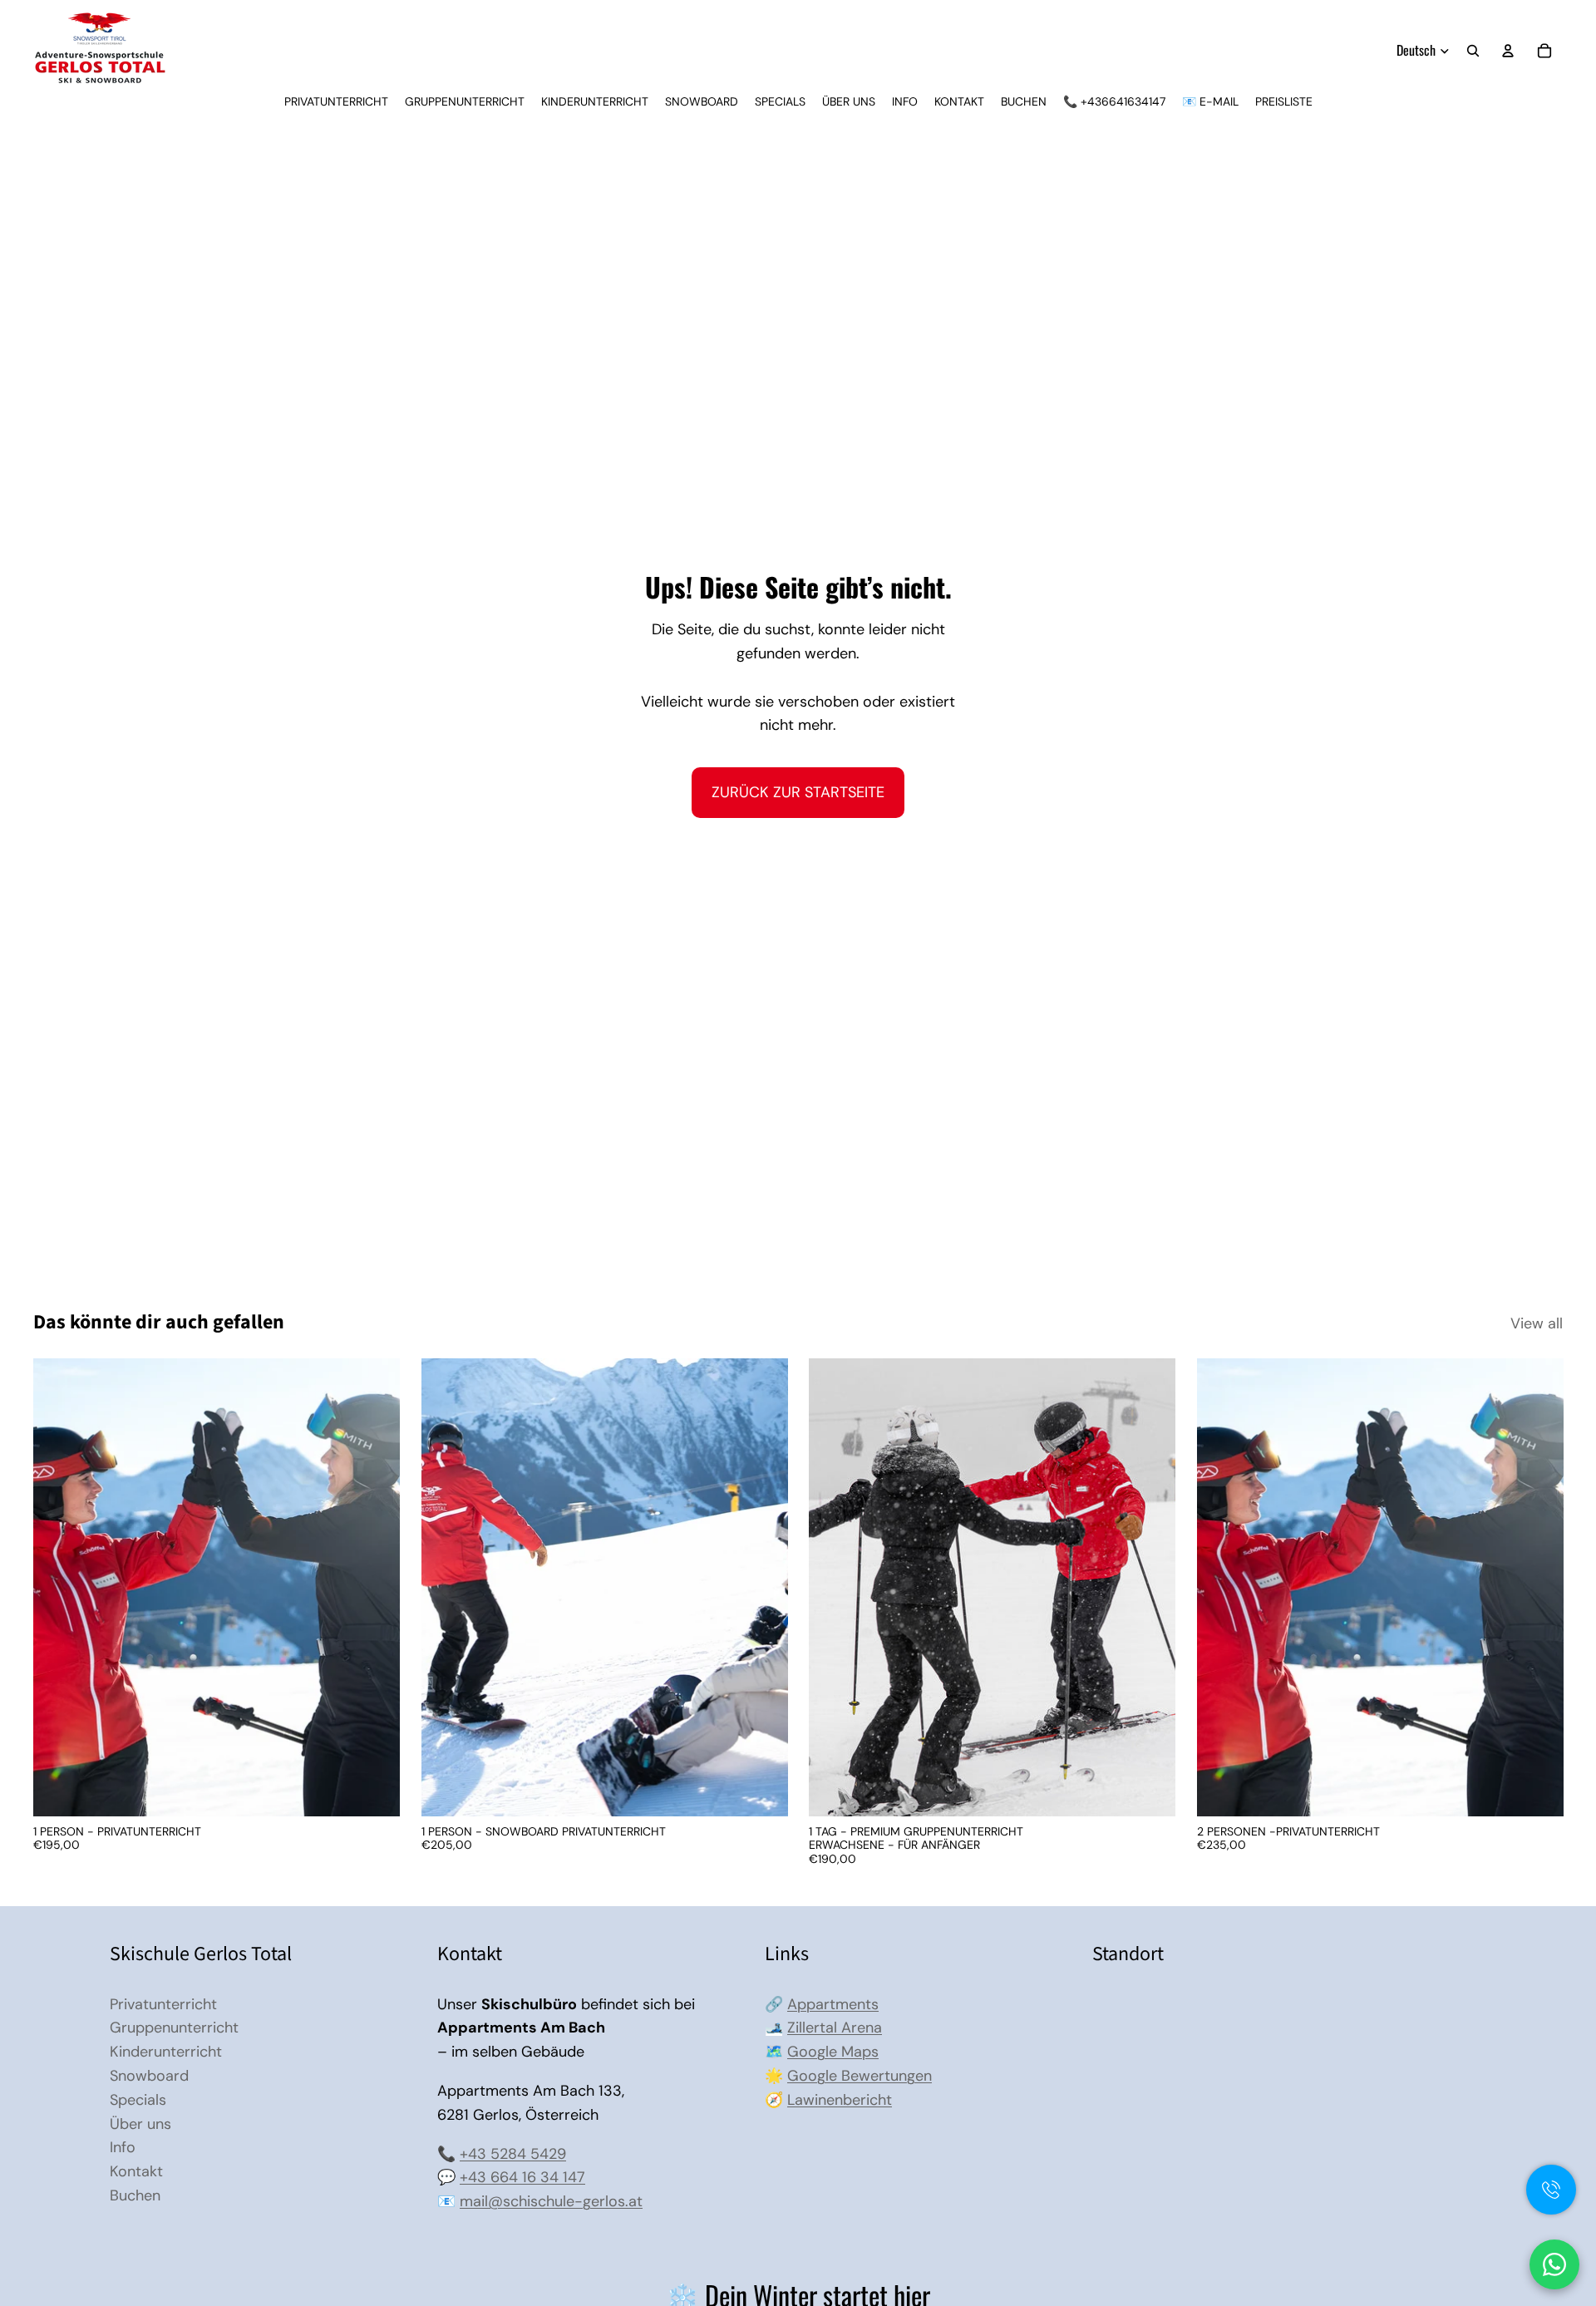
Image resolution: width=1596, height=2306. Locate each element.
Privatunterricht (163, 2004)
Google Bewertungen (860, 2076)
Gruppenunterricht (174, 2028)
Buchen (135, 2195)
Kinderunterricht (166, 2052)
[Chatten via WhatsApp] (1554, 2264)
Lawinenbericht (840, 2100)
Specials (138, 2100)
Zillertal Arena (835, 2028)
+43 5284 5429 (513, 2154)
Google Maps (833, 2052)
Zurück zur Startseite (798, 792)
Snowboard (149, 2076)
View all (1537, 1323)
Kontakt (136, 2171)
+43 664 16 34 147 (522, 2177)
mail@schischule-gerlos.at (551, 2201)
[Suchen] (1473, 51)
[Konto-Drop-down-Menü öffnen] (1508, 51)
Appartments (833, 2004)
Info (123, 2147)
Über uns (140, 2124)
